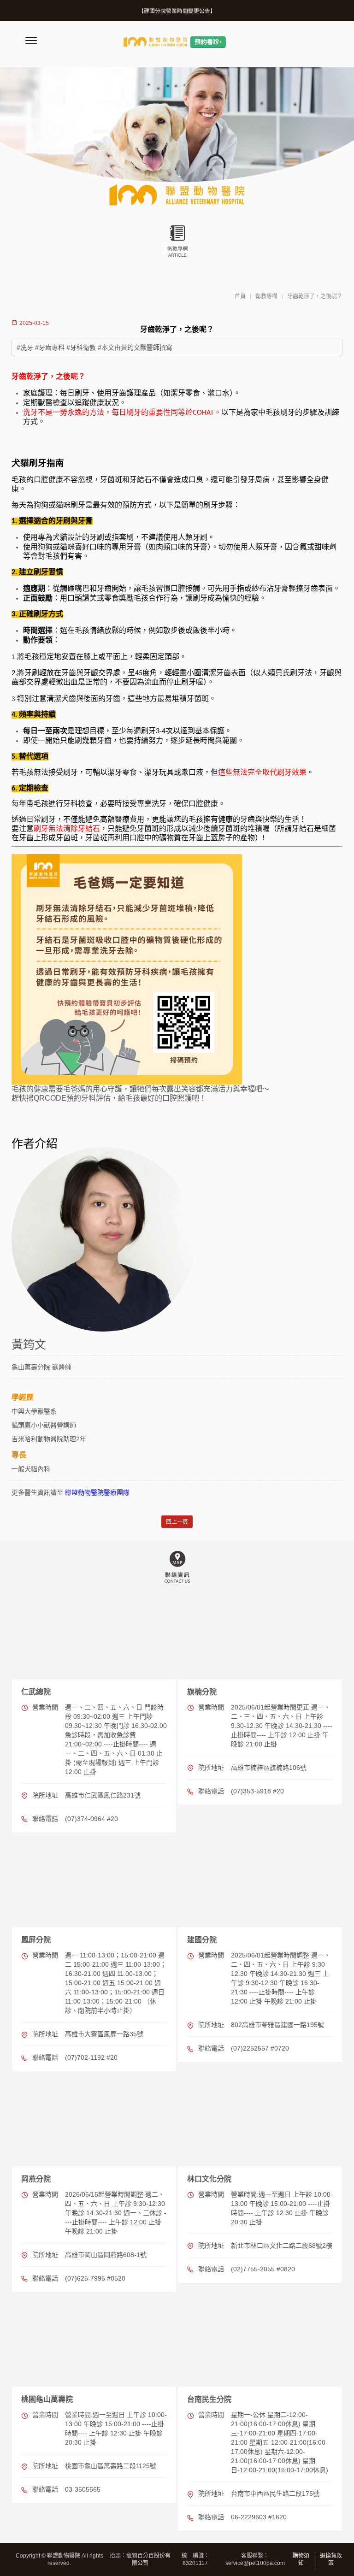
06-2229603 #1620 (259, 2517)
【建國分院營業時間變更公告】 (177, 11)
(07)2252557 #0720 (260, 2048)
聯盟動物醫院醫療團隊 (97, 1492)
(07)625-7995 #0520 (95, 2278)
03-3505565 (83, 2489)
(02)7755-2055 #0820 (263, 2269)
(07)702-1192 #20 (91, 2057)
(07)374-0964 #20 (91, 1819)
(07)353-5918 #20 (257, 1791)
